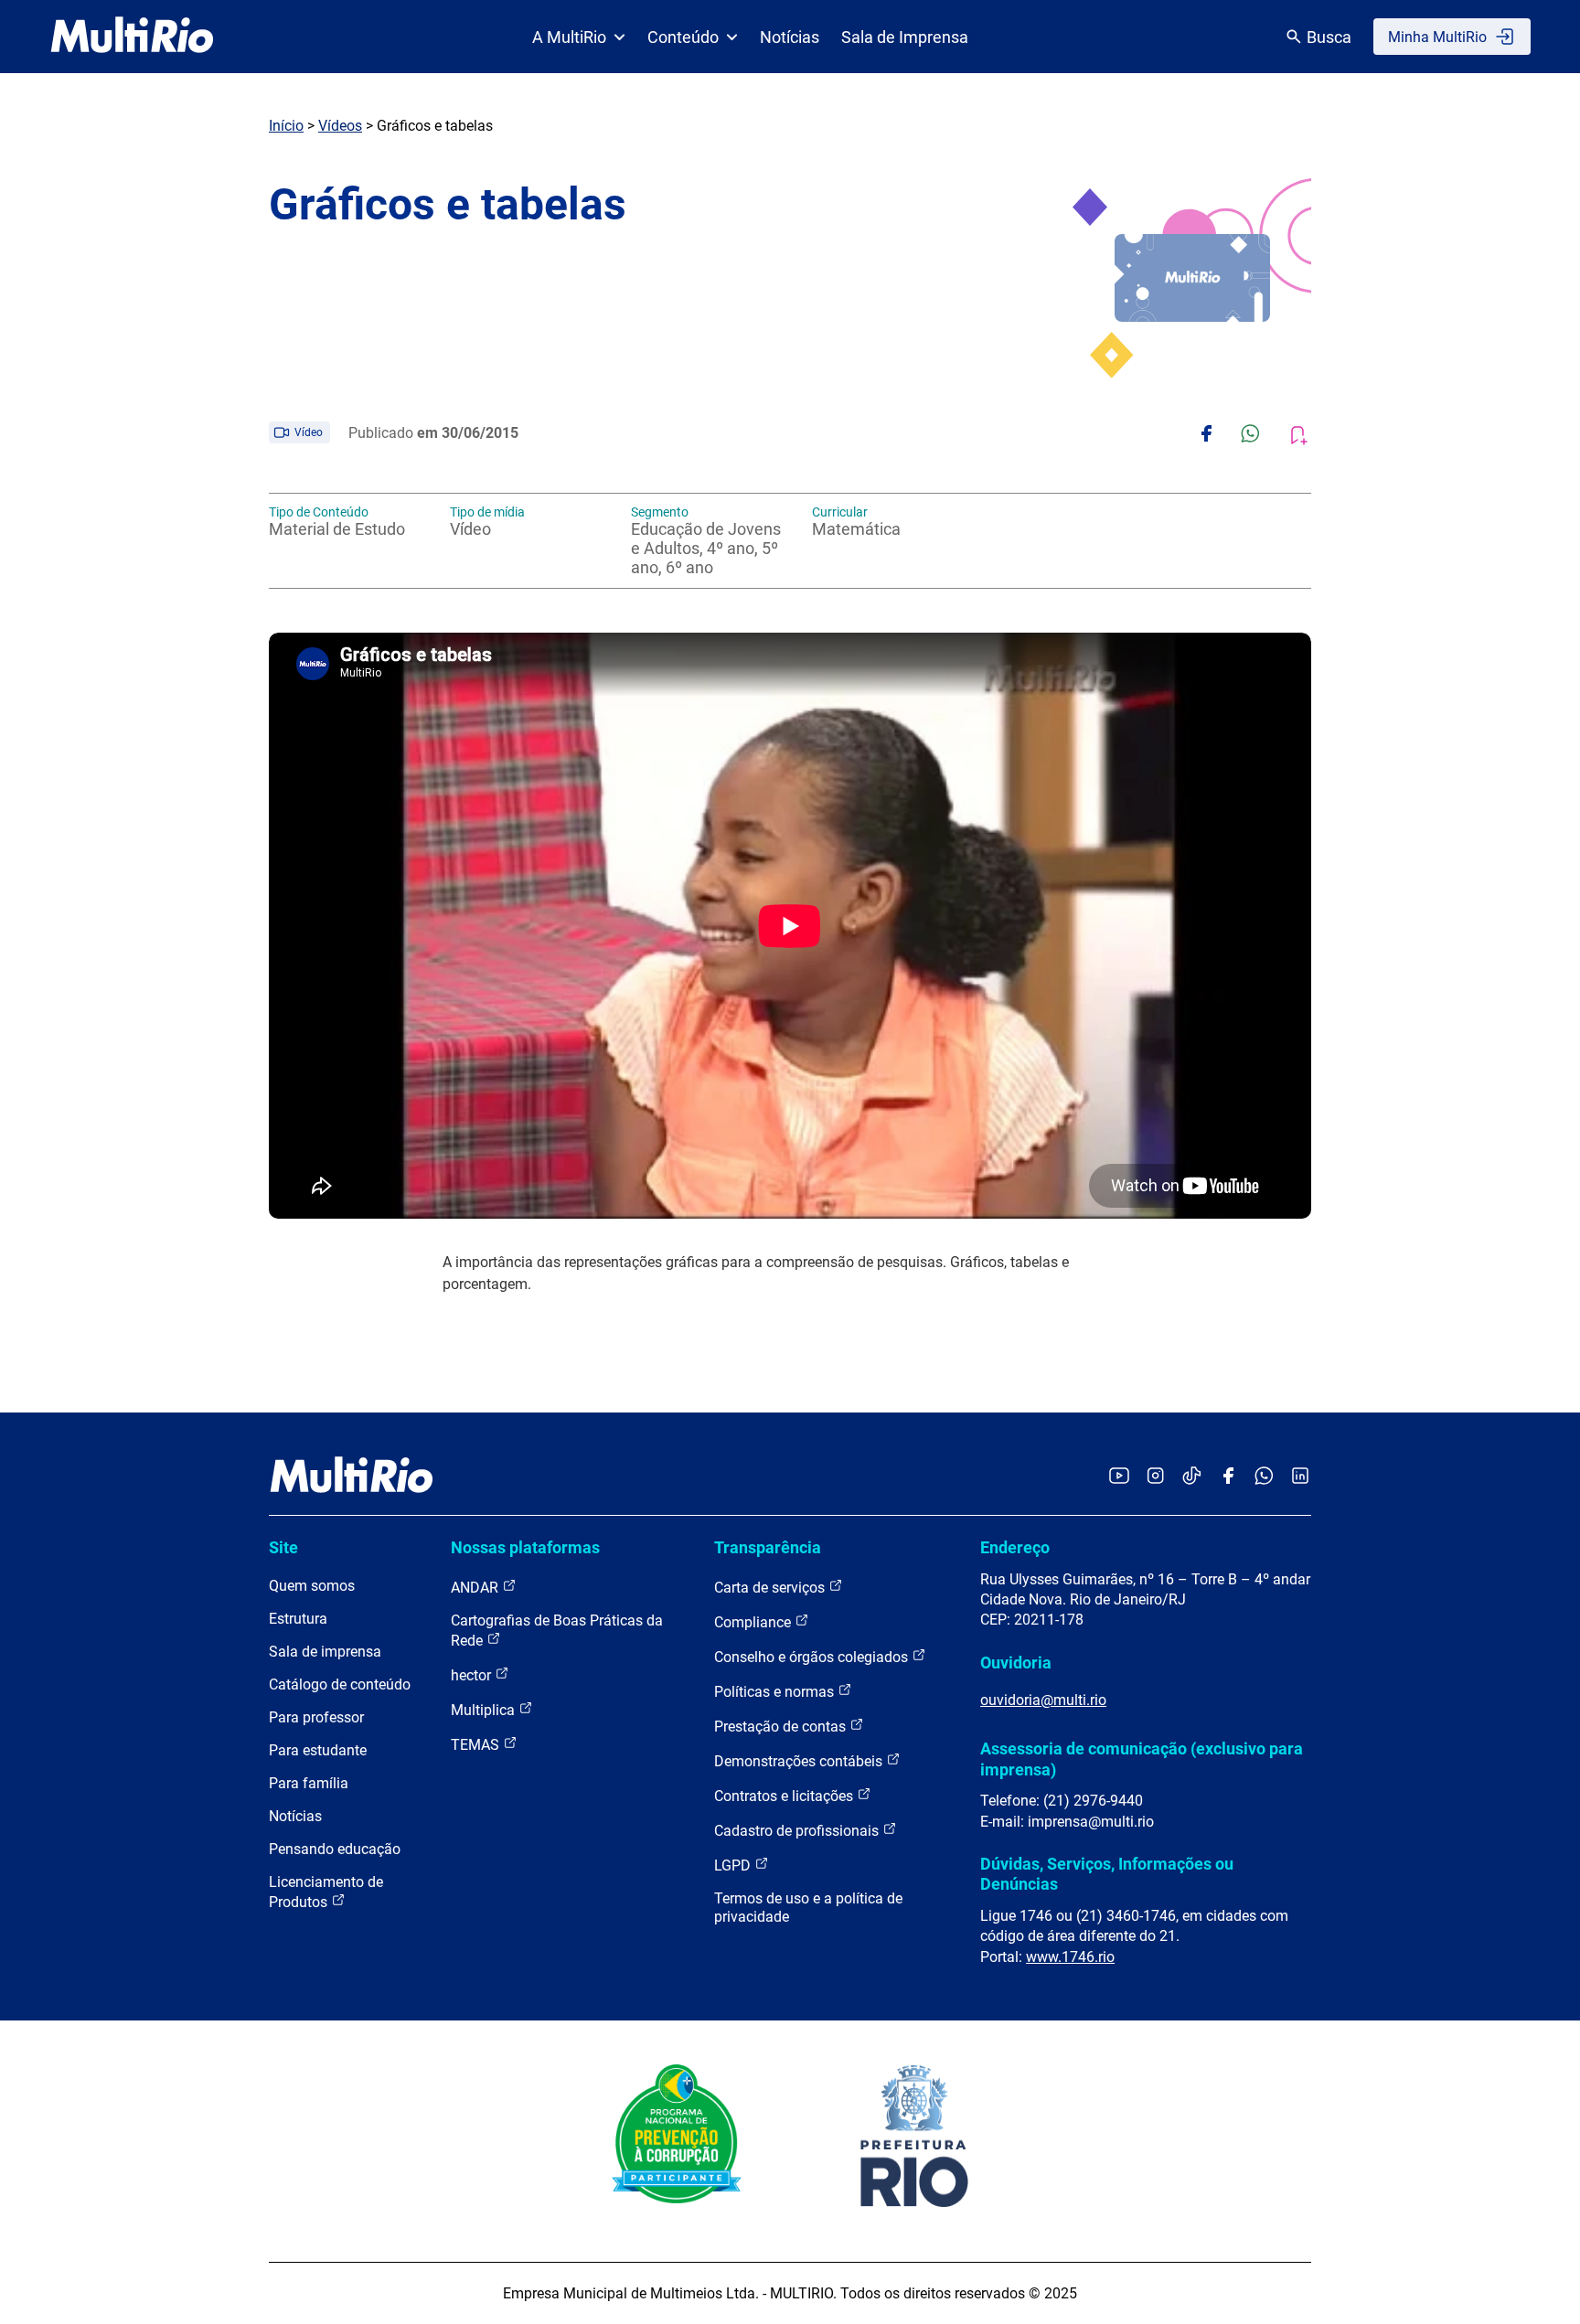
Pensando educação (335, 1849)
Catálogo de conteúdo (340, 1684)
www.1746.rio (1070, 1957)
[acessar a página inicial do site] (132, 37)
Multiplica (485, 1710)
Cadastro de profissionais (798, 1831)
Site (283, 1547)
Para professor (316, 1717)
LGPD (734, 1866)
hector (473, 1675)
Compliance (754, 1622)
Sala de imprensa (325, 1652)
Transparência (768, 1547)
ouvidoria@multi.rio (1043, 1700)
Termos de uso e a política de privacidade (808, 1908)
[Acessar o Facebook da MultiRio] (1228, 1477)
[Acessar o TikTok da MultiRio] (1192, 1477)
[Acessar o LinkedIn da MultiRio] (1300, 1477)
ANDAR (476, 1588)
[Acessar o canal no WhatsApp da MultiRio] (1264, 1477)
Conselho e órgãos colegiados (813, 1657)
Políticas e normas (776, 1692)
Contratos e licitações (785, 1796)
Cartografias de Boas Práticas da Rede (557, 1631)
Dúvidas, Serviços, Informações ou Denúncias (1107, 1874)
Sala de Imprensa (905, 37)
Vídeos (340, 126)
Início (286, 126)
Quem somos (312, 1586)
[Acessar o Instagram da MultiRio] (1155, 1477)
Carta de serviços (771, 1588)
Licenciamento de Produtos (326, 1892)
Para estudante (318, 1750)
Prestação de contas (782, 1727)
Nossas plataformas (525, 1547)
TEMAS (477, 1745)
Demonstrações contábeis (800, 1761)
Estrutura (298, 1619)
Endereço (1015, 1547)
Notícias (790, 37)
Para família (309, 1783)
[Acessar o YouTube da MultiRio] (1119, 1477)
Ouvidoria (1016, 1663)
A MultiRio (569, 37)
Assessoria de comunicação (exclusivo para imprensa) (1142, 1759)
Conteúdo (683, 37)
